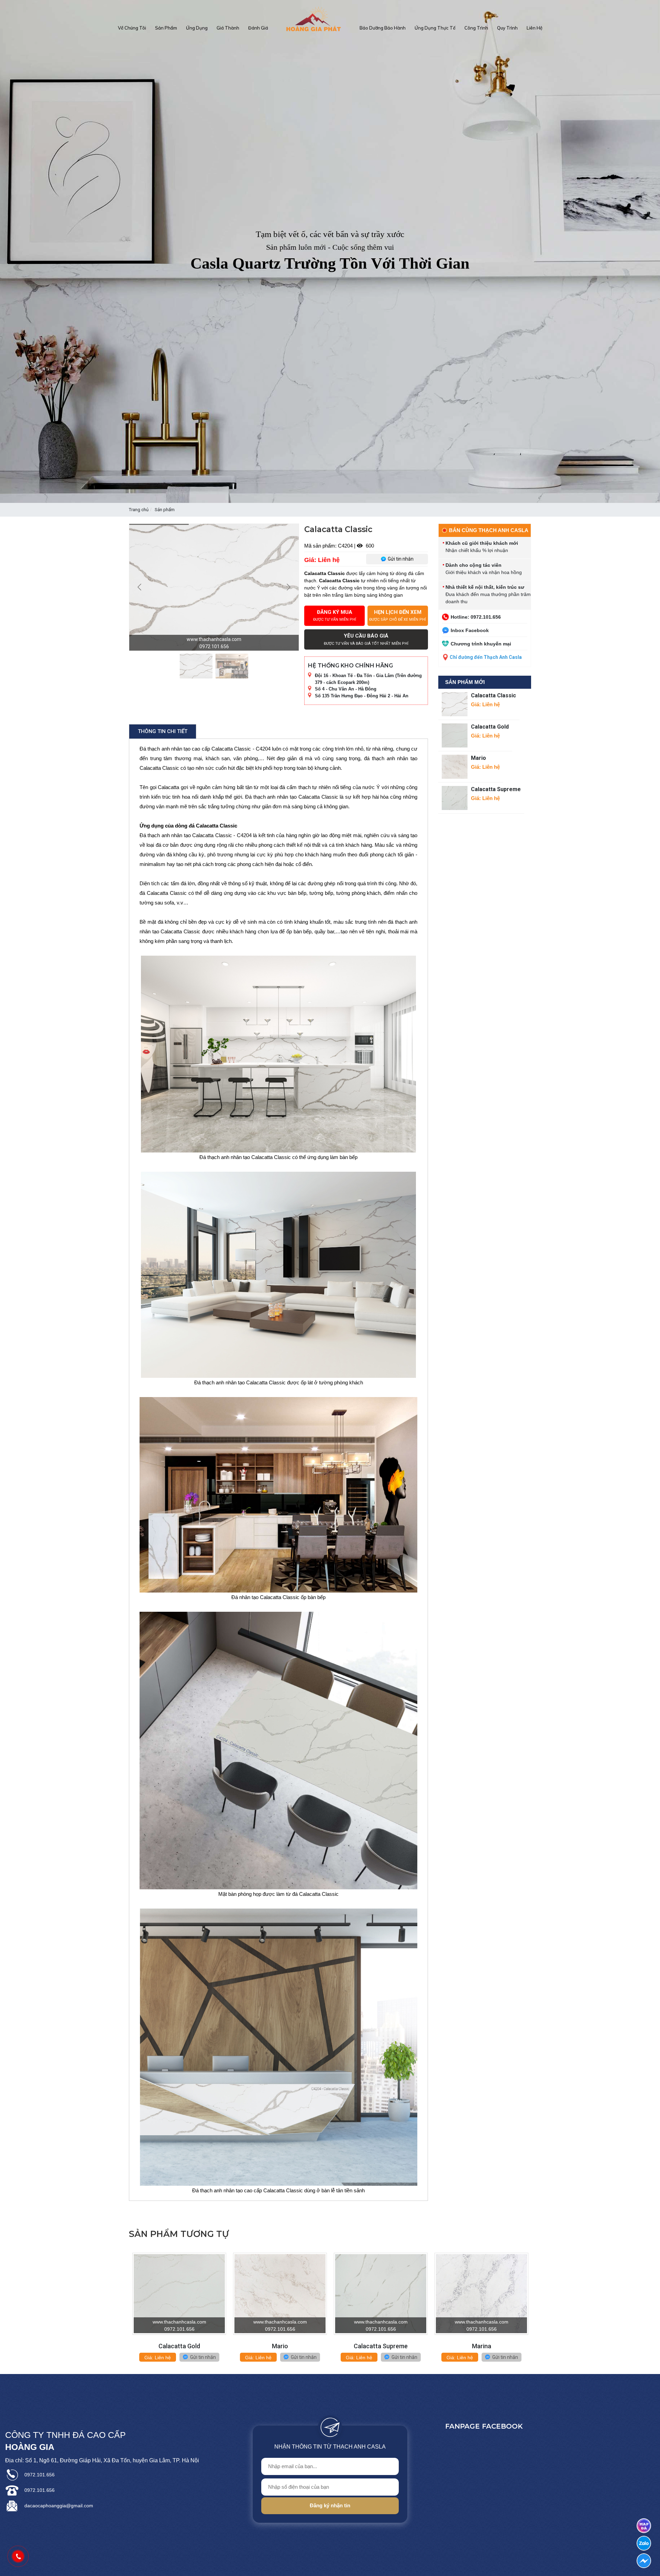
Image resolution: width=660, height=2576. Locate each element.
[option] (330, 251)
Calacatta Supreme (496, 789)
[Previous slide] (140, 587)
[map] (644, 2526)
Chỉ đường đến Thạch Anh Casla (486, 657)
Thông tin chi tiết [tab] (163, 731)
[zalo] (644, 2543)
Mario (478, 758)
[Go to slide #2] (232, 666)
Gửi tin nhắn (202, 2357)
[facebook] (644, 2561)
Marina (482, 2346)
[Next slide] (288, 587)
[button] (127, 2313)
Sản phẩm (165, 510)
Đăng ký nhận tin (330, 2505)
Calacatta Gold (490, 727)
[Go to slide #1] (196, 666)
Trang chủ (139, 510)
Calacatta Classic (493, 695)
